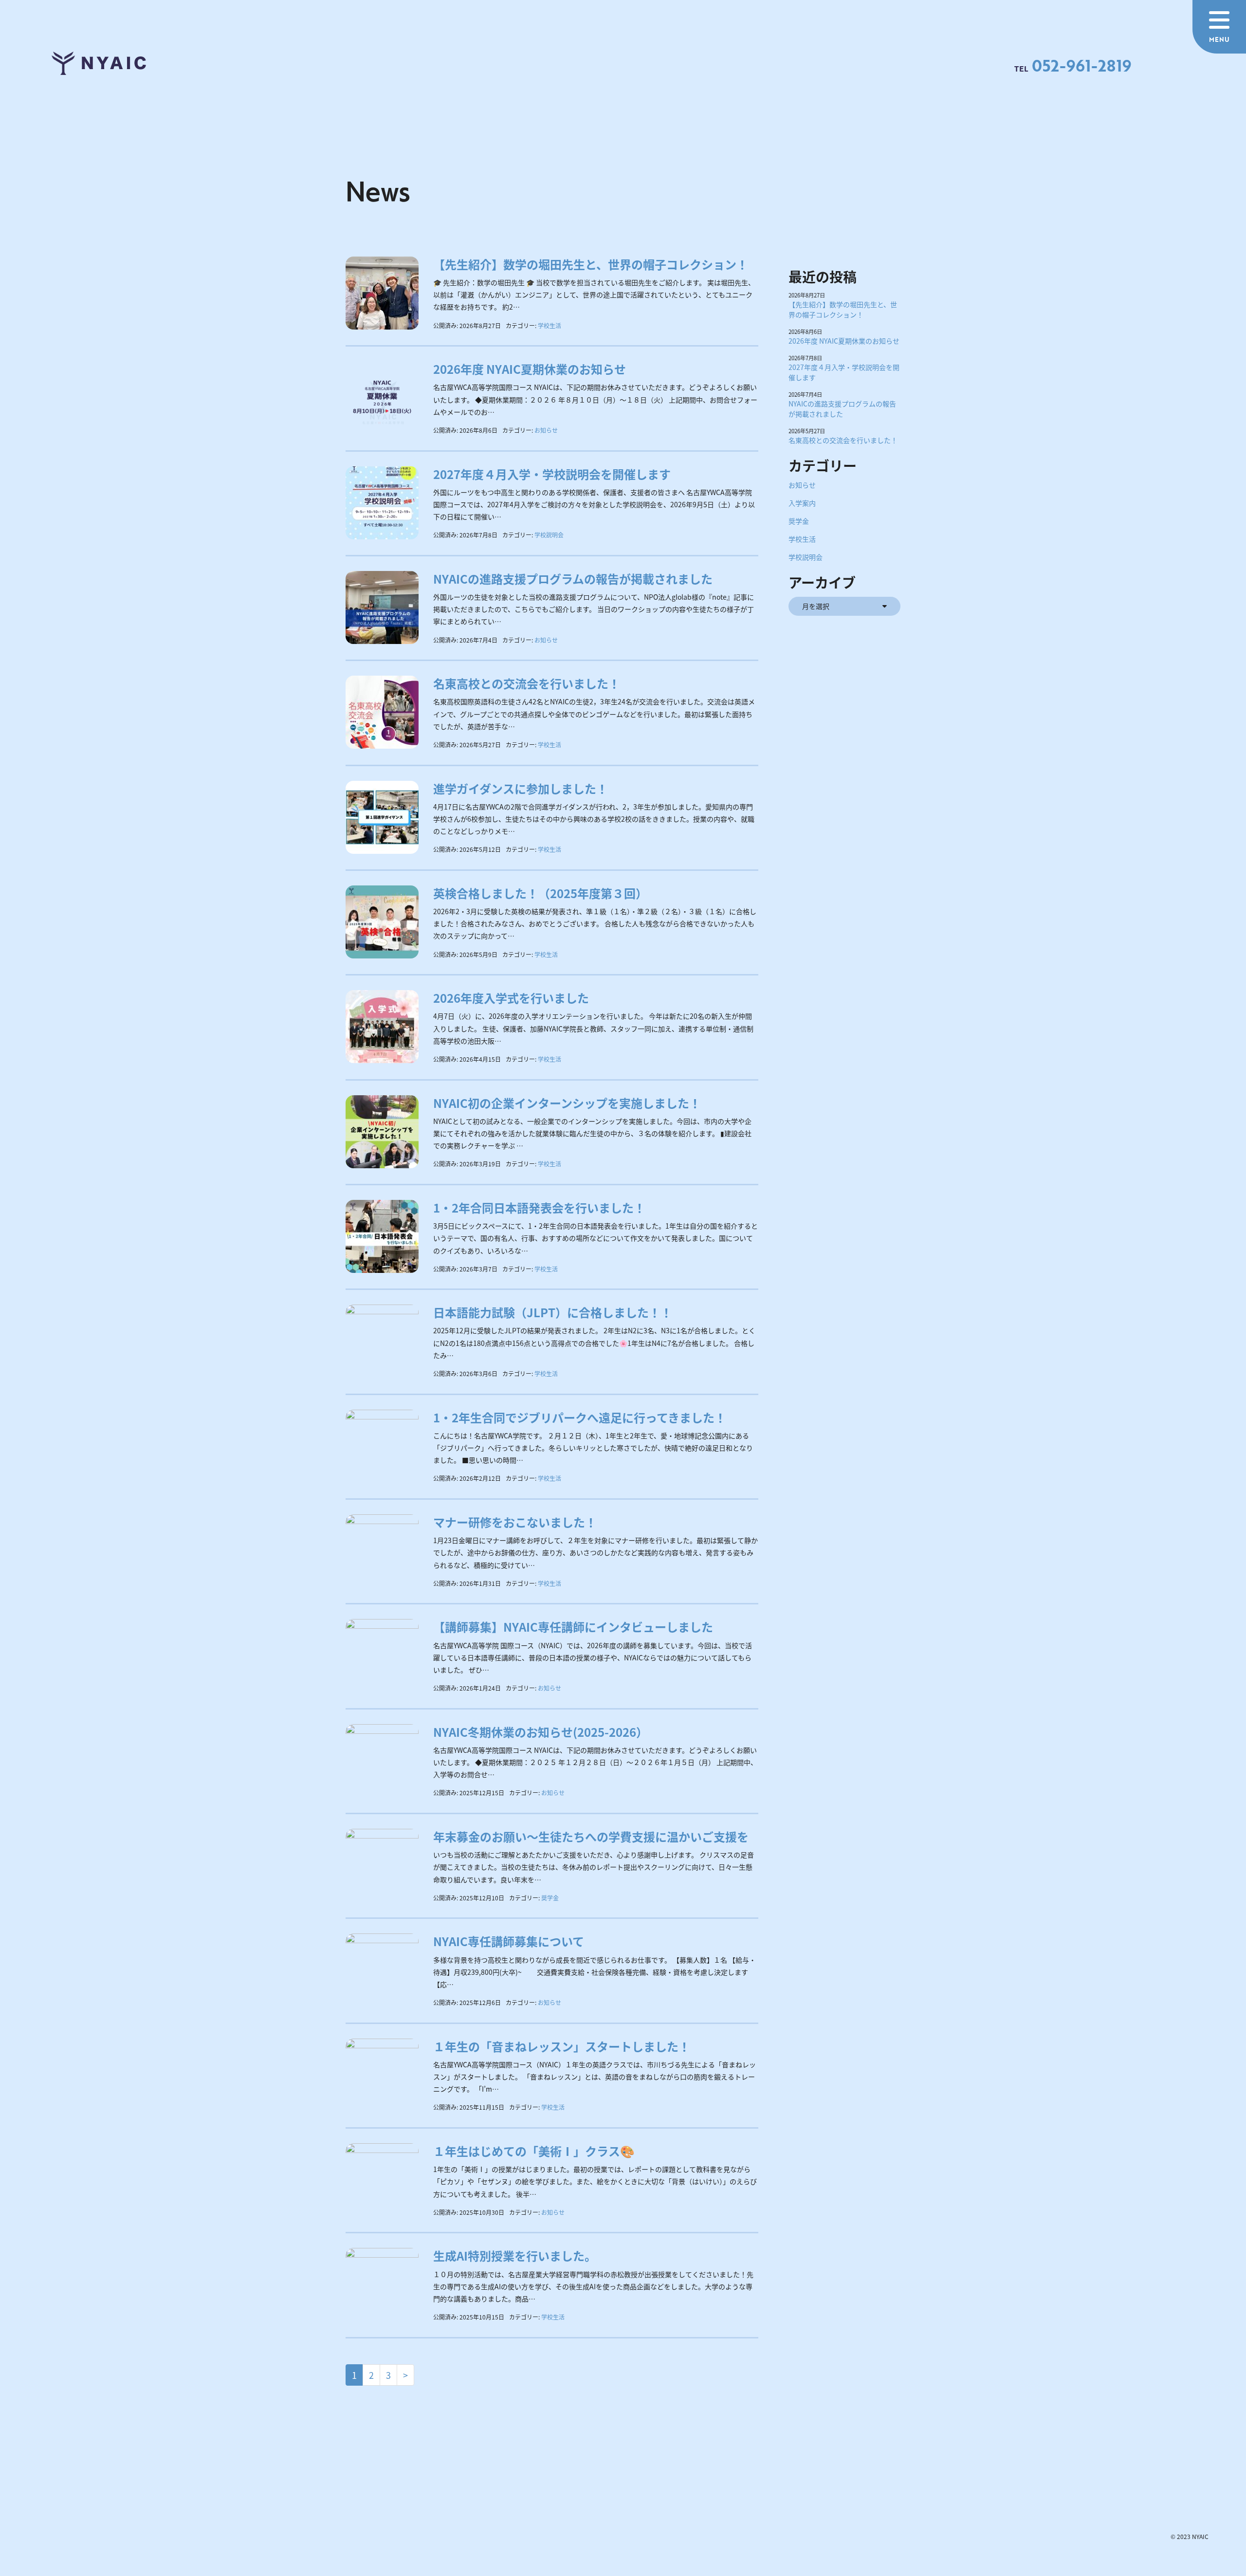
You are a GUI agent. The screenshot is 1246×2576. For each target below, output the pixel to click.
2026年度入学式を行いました (511, 998)
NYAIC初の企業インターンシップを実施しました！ (567, 1103)
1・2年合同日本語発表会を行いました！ (539, 1207)
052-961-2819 (1081, 65)
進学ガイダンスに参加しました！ (521, 788)
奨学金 (550, 1898)
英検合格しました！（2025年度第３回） (540, 893)
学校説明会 (549, 535)
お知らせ (546, 430)
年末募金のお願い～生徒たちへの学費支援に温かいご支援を (591, 1836)
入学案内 (802, 503)
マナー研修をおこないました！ (515, 1522)
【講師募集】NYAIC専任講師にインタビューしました (573, 1627)
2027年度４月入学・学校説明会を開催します (552, 474)
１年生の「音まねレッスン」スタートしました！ (562, 2046)
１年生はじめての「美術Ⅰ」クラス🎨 (534, 2151)
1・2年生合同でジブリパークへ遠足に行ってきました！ (580, 1417)
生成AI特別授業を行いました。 (515, 2255)
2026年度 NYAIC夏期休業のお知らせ (530, 369)
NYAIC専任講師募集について (509, 1941)
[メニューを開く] (1219, 27)
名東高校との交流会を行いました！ (527, 683)
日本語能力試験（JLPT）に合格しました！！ (553, 1312)
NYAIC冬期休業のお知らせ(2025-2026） (541, 1732)
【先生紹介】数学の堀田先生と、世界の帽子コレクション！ (591, 264)
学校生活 (550, 325)
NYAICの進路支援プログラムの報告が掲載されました (573, 579)
